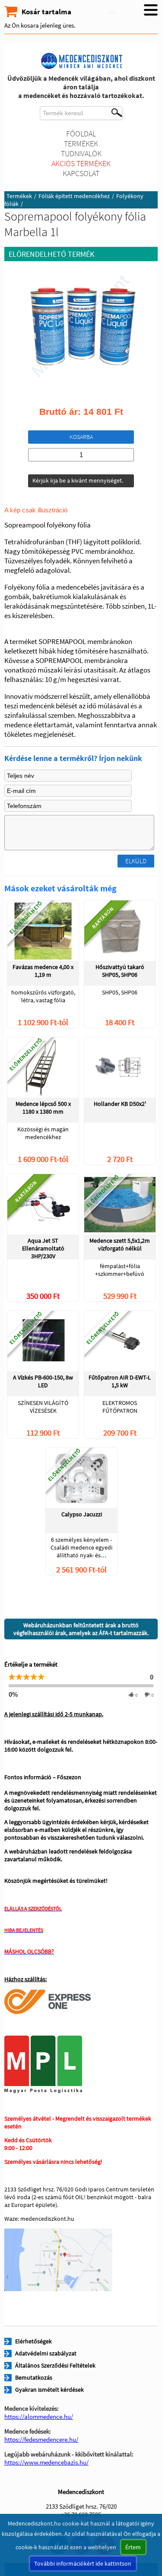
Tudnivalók (81, 153)
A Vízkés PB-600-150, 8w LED (43, 1381)
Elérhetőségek (33, 2341)
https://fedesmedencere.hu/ (41, 2439)
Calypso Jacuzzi (82, 1514)
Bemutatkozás (34, 2377)
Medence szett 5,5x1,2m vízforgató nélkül (120, 1244)
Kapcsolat (81, 173)
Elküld (136, 861)
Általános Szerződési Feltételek (55, 2365)
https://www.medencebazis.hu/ (46, 2462)
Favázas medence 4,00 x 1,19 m (43, 971)
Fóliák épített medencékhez (74, 196)
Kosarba (81, 437)
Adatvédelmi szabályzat (46, 2353)
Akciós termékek (81, 163)
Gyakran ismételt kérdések (49, 2390)
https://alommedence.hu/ (39, 2417)
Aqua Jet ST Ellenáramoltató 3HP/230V (43, 1248)
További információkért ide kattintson (83, 2563)
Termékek (81, 144)
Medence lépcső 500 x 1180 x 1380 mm (43, 1108)
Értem (133, 2547)
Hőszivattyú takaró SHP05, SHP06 (120, 971)
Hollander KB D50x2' (120, 1104)
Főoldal (81, 134)
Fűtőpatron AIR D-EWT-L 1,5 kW (120, 1381)
